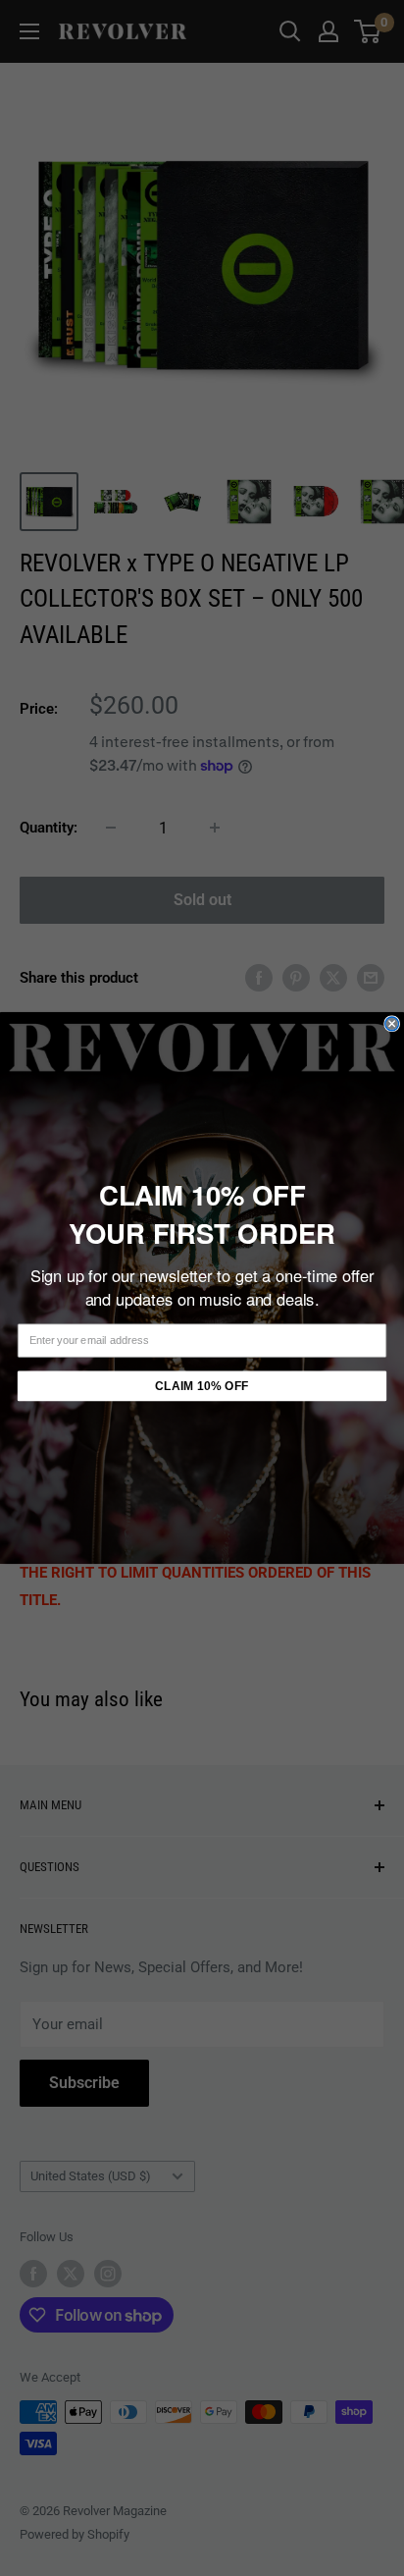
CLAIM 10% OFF (202, 1386)
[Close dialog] (392, 1024)
